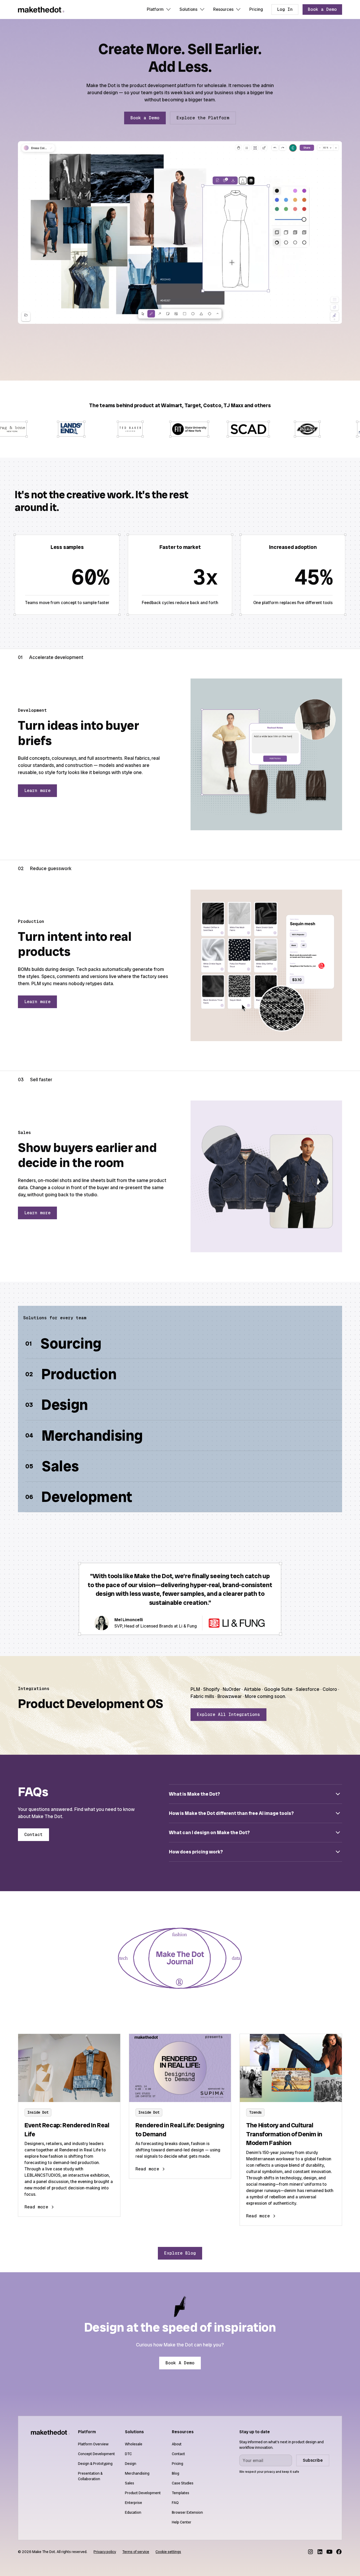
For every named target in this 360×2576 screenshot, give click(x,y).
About (177, 2444)
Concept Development (96, 2454)
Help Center (182, 2522)
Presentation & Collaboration (90, 2476)
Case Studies (183, 2483)
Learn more (37, 791)
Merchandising (137, 2473)
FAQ (175, 2503)
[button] (159, 10)
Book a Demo (322, 9)
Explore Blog (180, 2253)
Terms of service (136, 2552)
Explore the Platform (203, 118)
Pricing (256, 9)
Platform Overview (93, 2444)
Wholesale (134, 2444)
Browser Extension (187, 2512)
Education (133, 2512)
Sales (130, 2483)
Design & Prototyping (95, 2464)
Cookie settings (168, 2552)
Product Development (143, 2493)
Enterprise (133, 2503)
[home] (41, 10)
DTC (128, 2454)
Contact (33, 1835)
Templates (181, 2493)
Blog (176, 2473)
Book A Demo (180, 2363)
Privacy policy (105, 2552)
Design (131, 2464)
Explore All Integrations (228, 1714)
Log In (285, 9)
